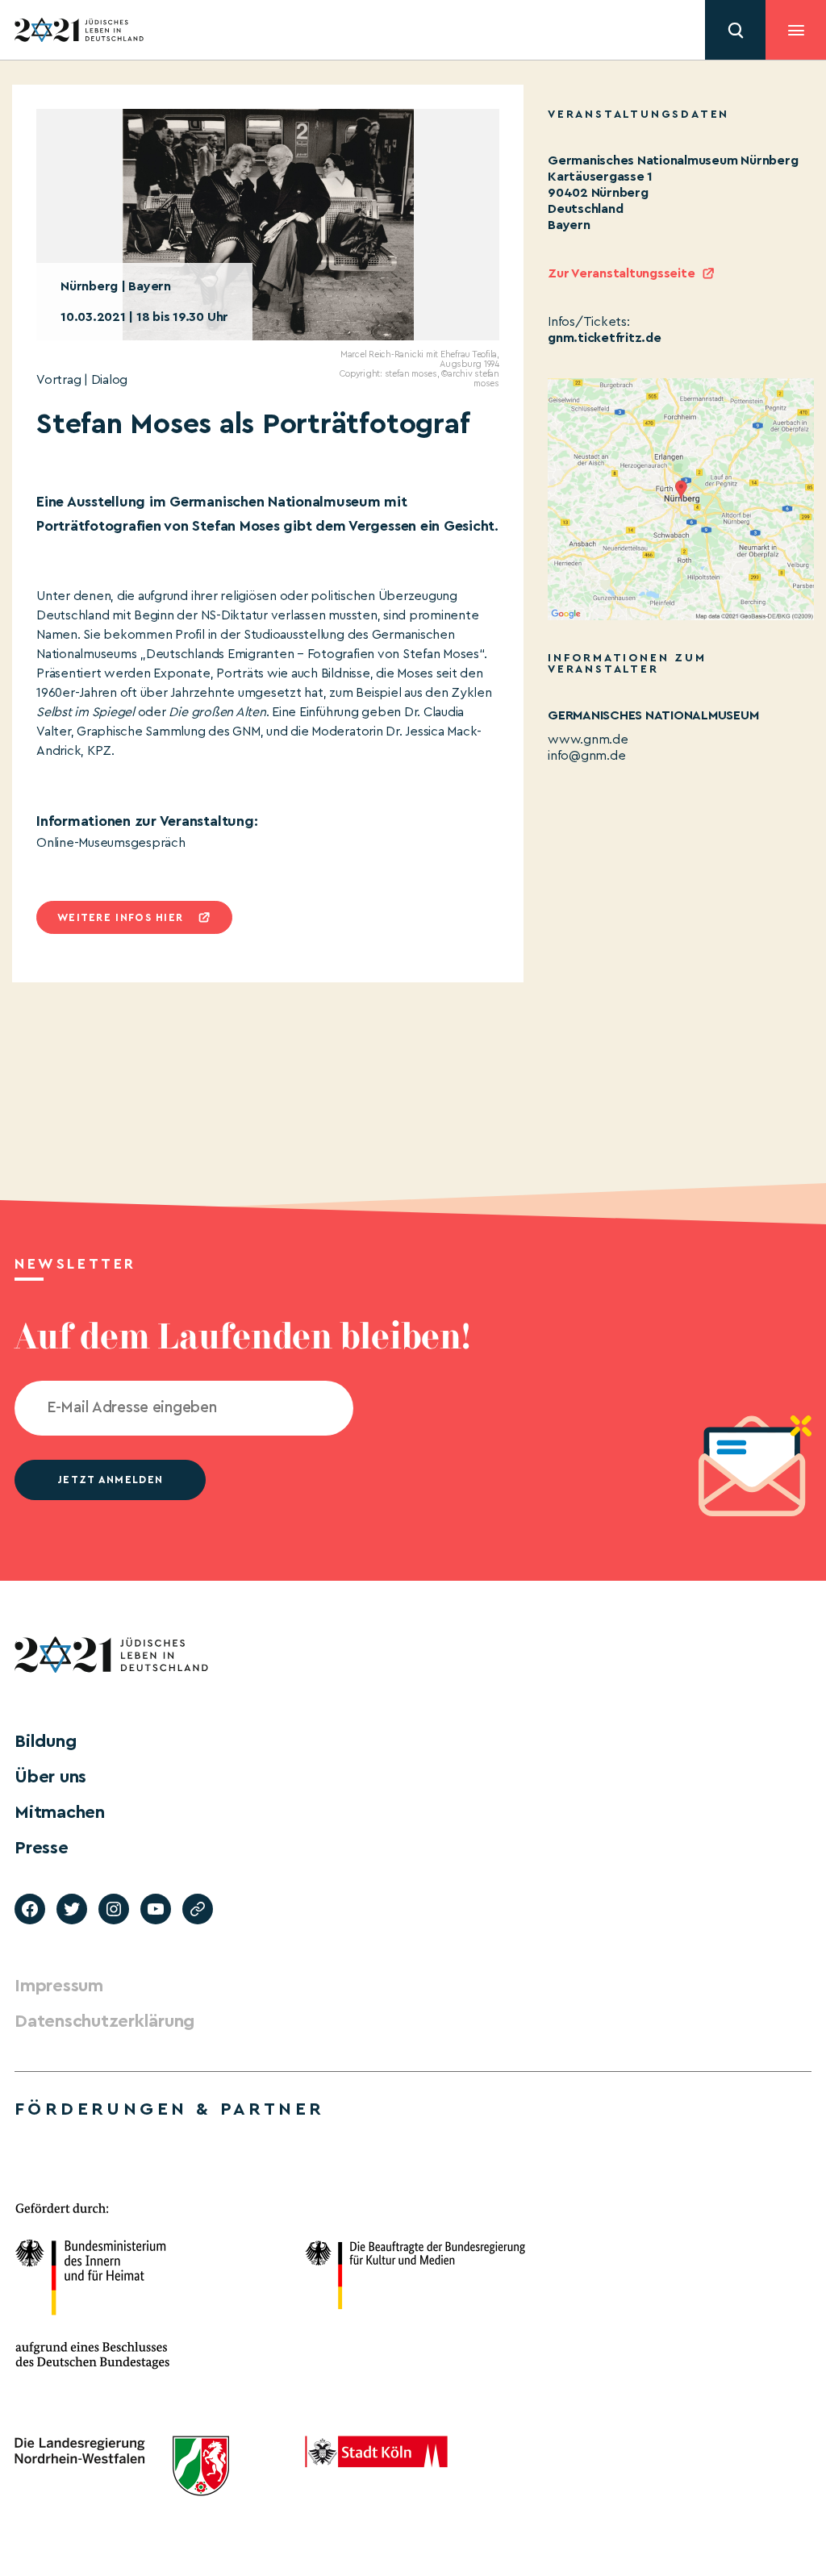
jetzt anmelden (110, 1480)
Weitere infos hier (120, 917)
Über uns (50, 1777)
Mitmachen (60, 1812)
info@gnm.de (586, 756)
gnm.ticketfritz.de (605, 338)
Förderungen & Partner (169, 2109)
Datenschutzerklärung (104, 2021)
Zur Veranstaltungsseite (621, 273)
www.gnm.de (588, 740)
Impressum (59, 1986)
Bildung (45, 1741)
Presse (42, 1848)
